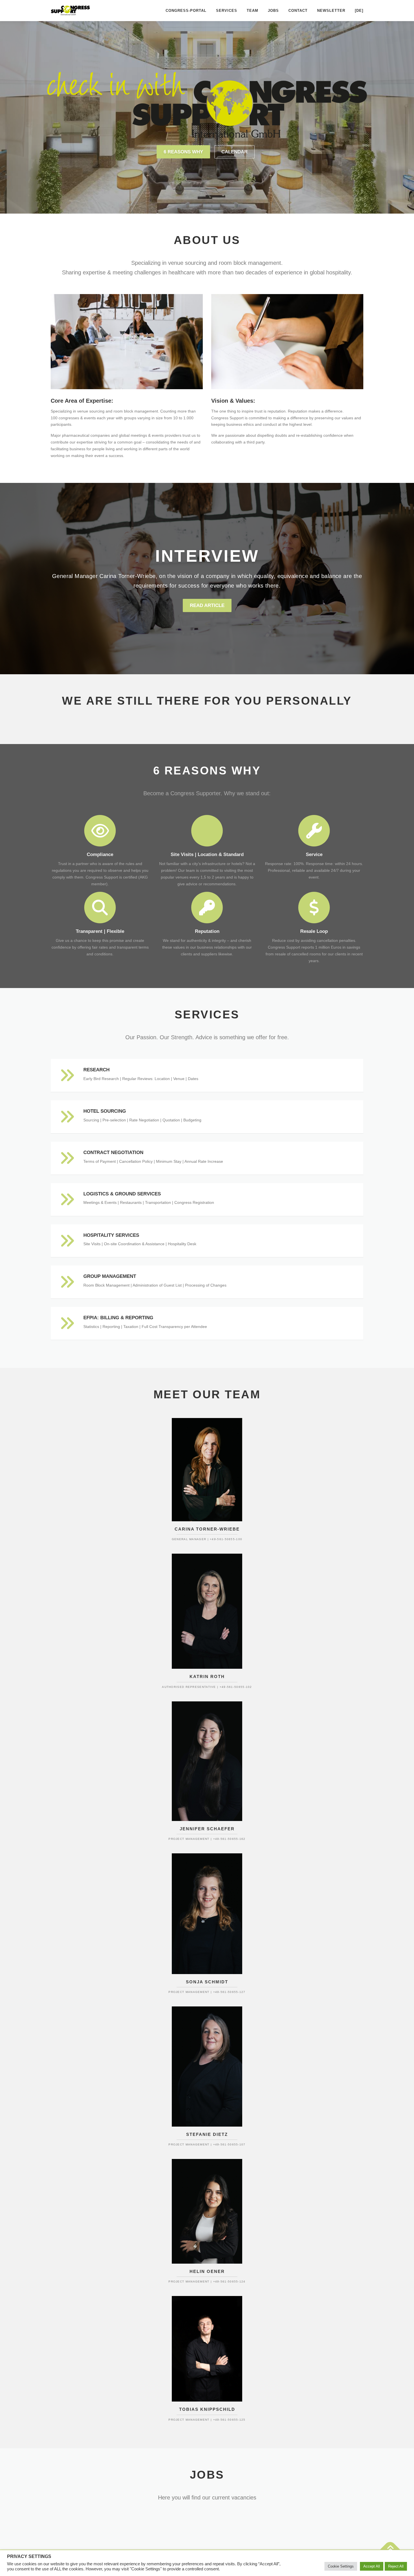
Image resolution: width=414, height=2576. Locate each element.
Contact (298, 11)
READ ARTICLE (207, 605)
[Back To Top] (390, 2550)
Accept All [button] (372, 2566)
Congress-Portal (186, 11)
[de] (359, 11)
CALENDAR (234, 152)
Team (252, 11)
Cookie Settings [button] (341, 2566)
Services (227, 11)
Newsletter (331, 11)
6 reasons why (183, 152)
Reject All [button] (396, 2566)
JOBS (273, 11)
